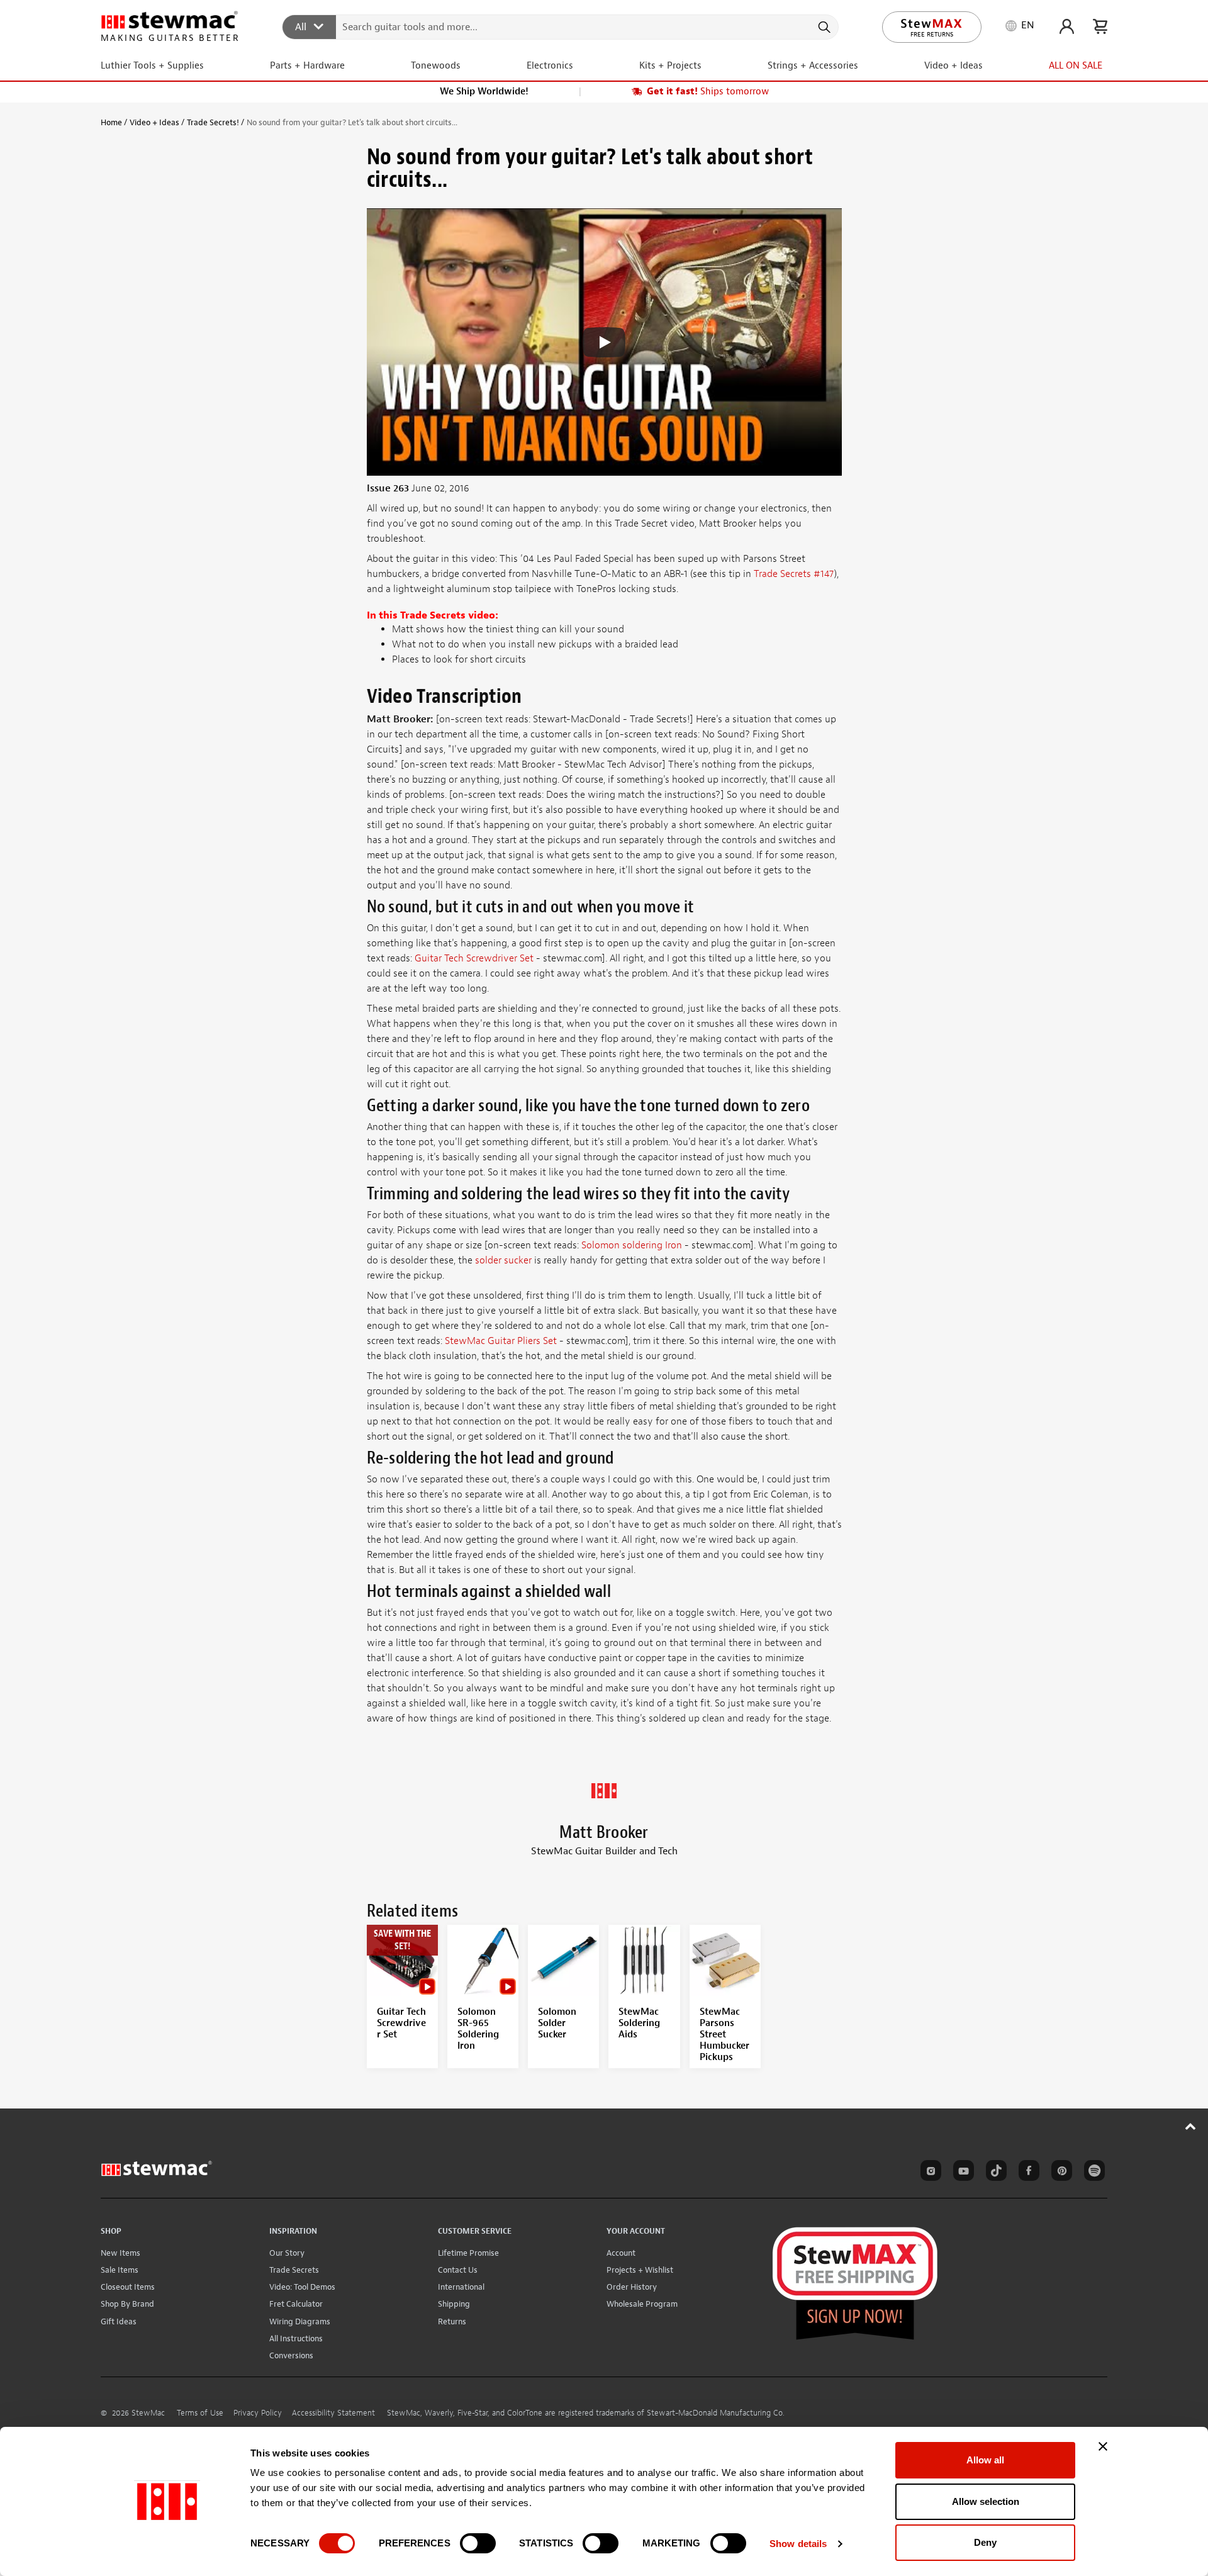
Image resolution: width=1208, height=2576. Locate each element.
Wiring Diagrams (300, 2321)
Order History (632, 2287)
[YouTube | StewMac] (961, 2173)
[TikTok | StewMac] (994, 2173)
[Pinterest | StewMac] (1060, 2173)
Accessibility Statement (333, 2413)
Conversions (291, 2355)
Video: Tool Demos (302, 2287)
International (461, 2287)
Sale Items (120, 2270)
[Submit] (823, 27)
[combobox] (561, 26)
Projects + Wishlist (640, 2270)
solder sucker (503, 1260)
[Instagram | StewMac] (929, 2173)
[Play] (604, 342)
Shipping (454, 2304)
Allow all (985, 2460)
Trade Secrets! (213, 122)
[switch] (478, 2543)
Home (111, 122)
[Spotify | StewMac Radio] (1092, 2173)
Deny (985, 2542)
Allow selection (986, 2501)
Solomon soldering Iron (632, 1245)
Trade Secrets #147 (794, 574)
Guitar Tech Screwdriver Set (474, 958)
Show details (798, 2544)
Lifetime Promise (468, 2253)
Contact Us (458, 2270)
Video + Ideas (154, 122)
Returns (452, 2321)
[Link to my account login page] (1067, 26)
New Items (120, 2253)
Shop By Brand (127, 2304)
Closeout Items (128, 2287)
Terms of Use (200, 2413)
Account (621, 2253)
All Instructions (296, 2338)
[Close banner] (1103, 2446)
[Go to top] (1191, 2126)
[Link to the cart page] (1100, 26)
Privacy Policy (258, 2413)
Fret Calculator (296, 2304)
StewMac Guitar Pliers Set (501, 1341)
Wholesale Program (642, 2304)
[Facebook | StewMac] (1027, 2173)
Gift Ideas (119, 2321)
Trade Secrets (294, 2270)
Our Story (287, 2253)
